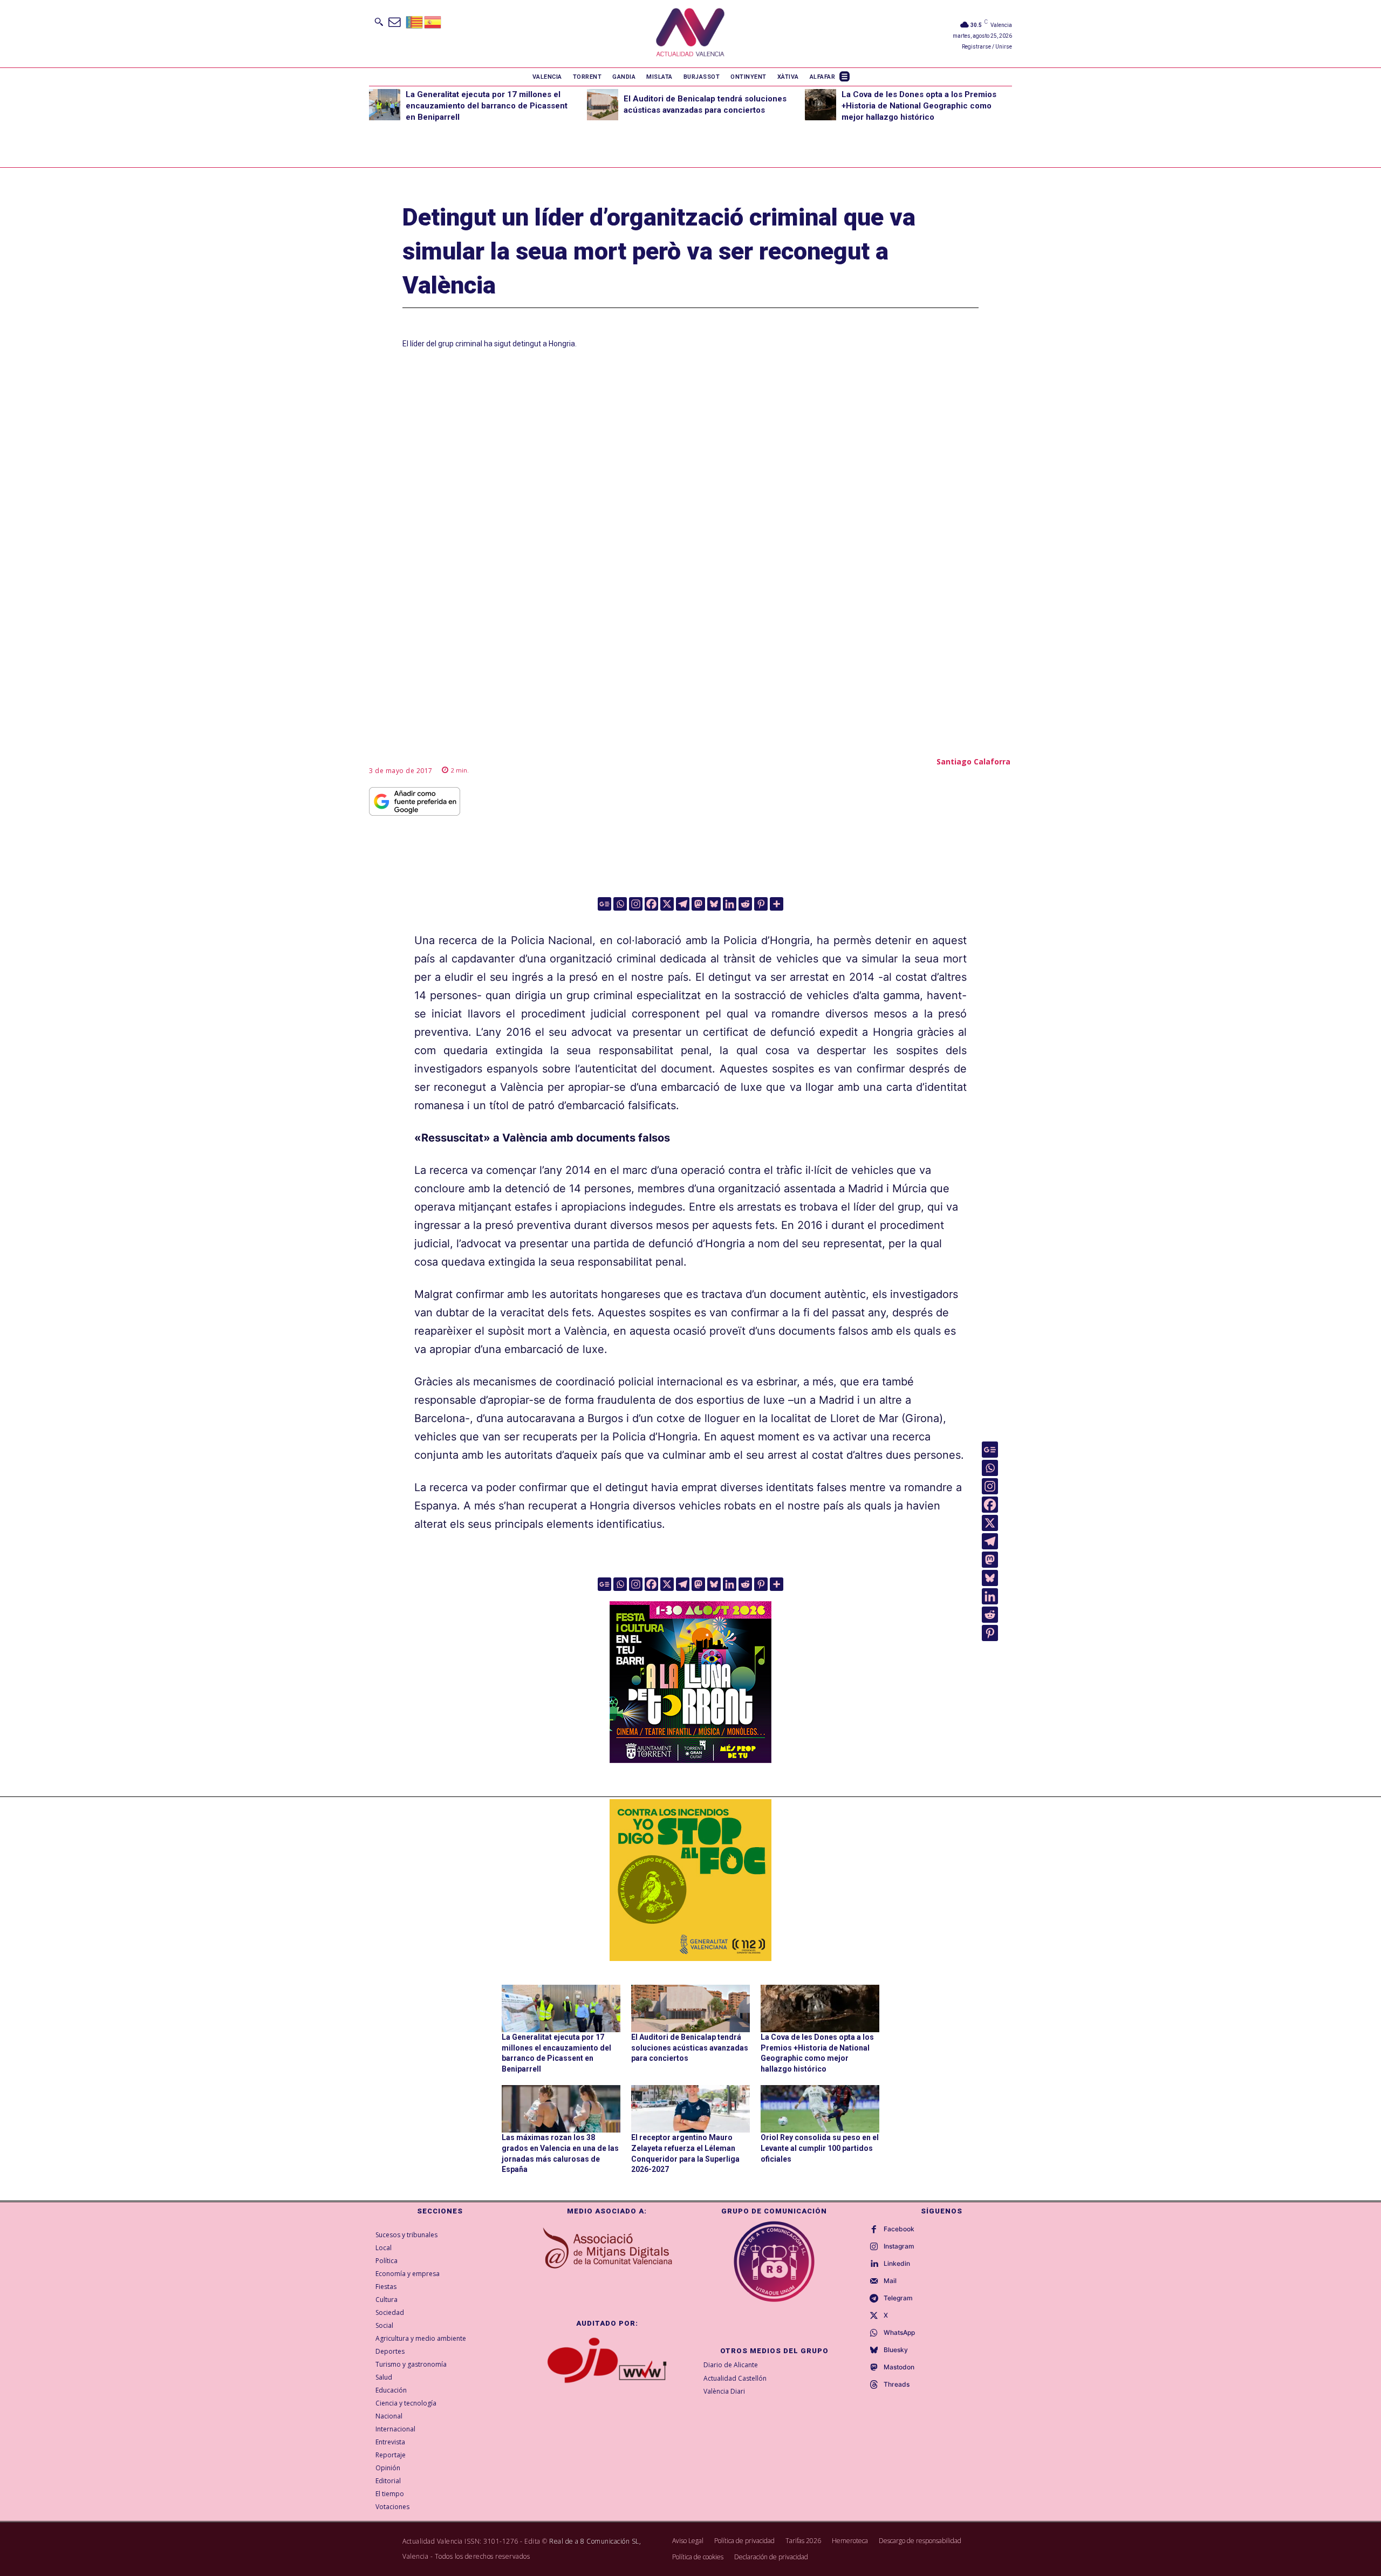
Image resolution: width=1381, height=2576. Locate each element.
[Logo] (690, 34)
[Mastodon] (698, 904)
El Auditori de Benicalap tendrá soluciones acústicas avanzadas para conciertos (690, 2048)
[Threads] (874, 2385)
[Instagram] (636, 904)
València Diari (724, 2391)
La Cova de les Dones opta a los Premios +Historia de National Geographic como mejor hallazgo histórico (919, 106)
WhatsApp (899, 2333)
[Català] (415, 21)
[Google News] (604, 904)
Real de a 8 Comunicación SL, (595, 2541)
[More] (777, 904)
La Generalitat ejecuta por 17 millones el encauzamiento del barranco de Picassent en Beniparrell (487, 106)
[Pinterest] (761, 904)
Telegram (898, 2298)
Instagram (899, 2246)
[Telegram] (683, 904)
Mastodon (899, 2367)
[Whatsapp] (620, 904)
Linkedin (897, 2264)
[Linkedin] (730, 904)
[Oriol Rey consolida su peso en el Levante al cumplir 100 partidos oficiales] (820, 2109)
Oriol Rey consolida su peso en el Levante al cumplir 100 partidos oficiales (820, 2148)
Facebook (899, 2229)
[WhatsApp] (874, 2333)
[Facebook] (651, 904)
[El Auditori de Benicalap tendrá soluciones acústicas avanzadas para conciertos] (603, 105)
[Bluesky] (714, 904)
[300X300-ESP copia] (690, 1880)
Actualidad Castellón (735, 2378)
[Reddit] (745, 904)
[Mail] (874, 2281)
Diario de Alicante (731, 2365)
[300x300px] (690, 1759)
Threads (897, 2384)
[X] (667, 904)
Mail (890, 2281)
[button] (379, 22)
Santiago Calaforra (973, 761)
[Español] (433, 21)
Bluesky (896, 2350)
